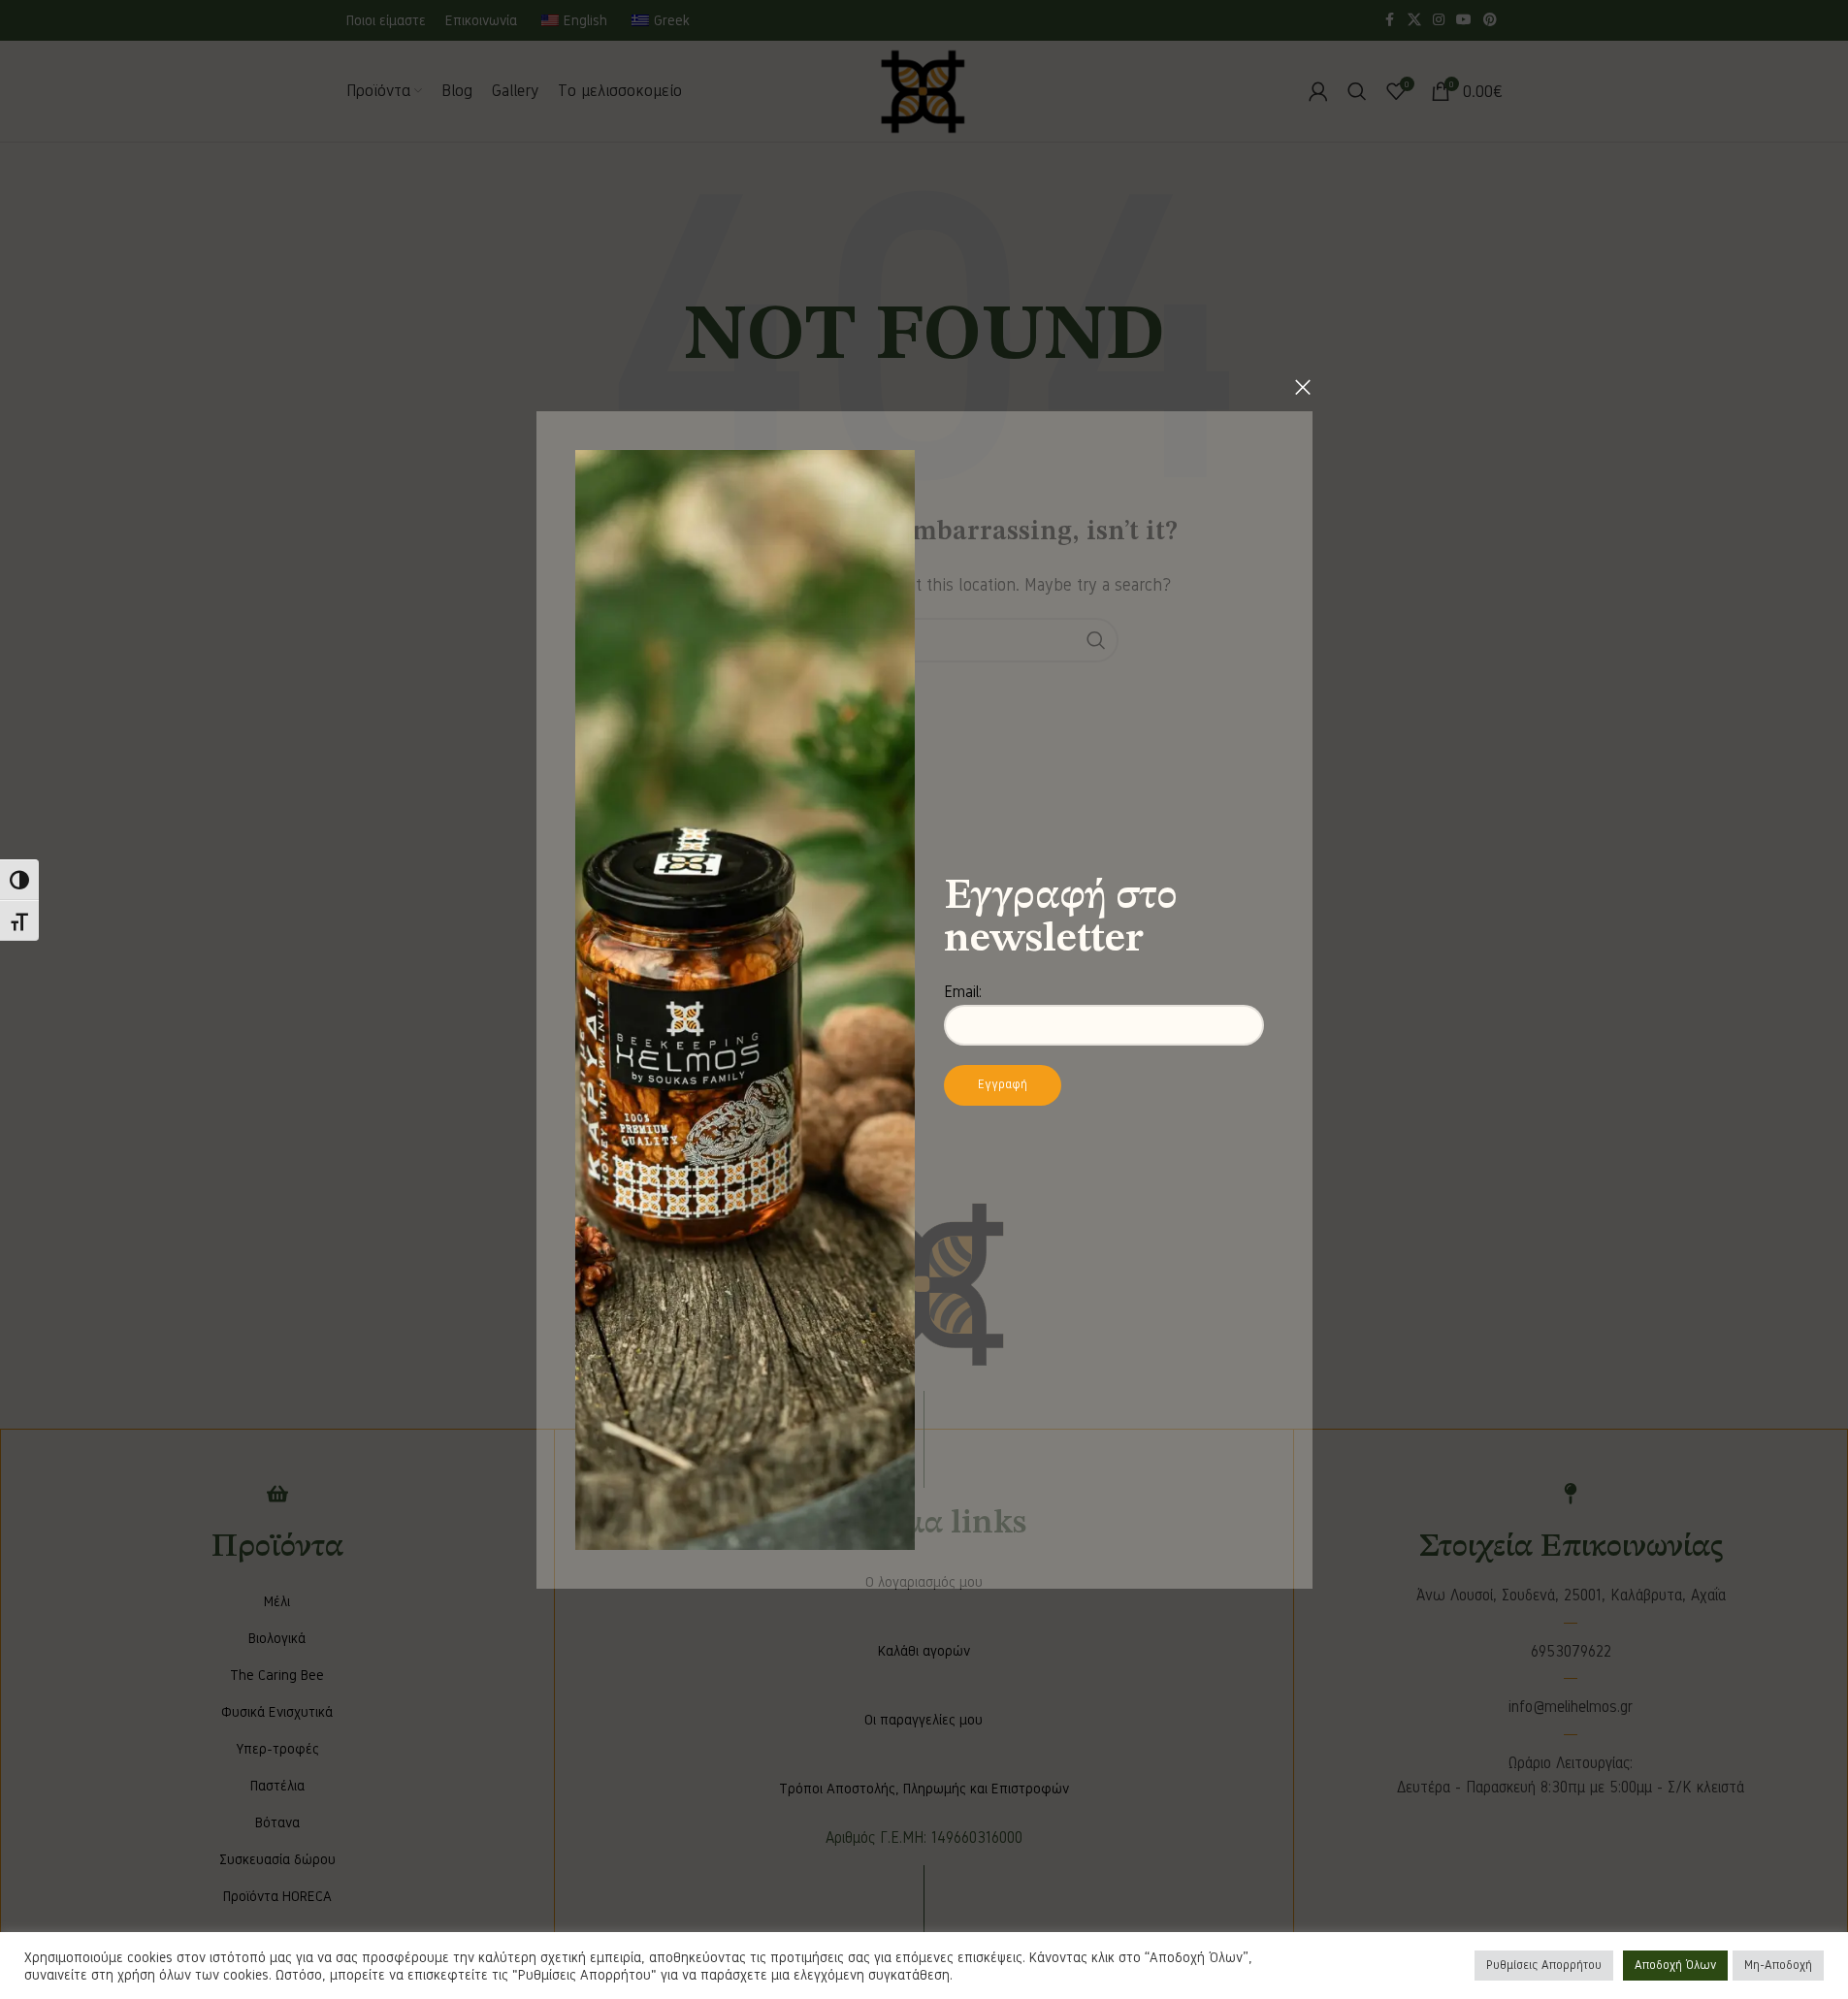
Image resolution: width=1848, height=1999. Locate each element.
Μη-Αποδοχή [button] (1778, 1965)
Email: (963, 992)
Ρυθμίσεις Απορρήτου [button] (1544, 1965)
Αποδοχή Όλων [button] (1675, 1965)
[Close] (1303, 387)
